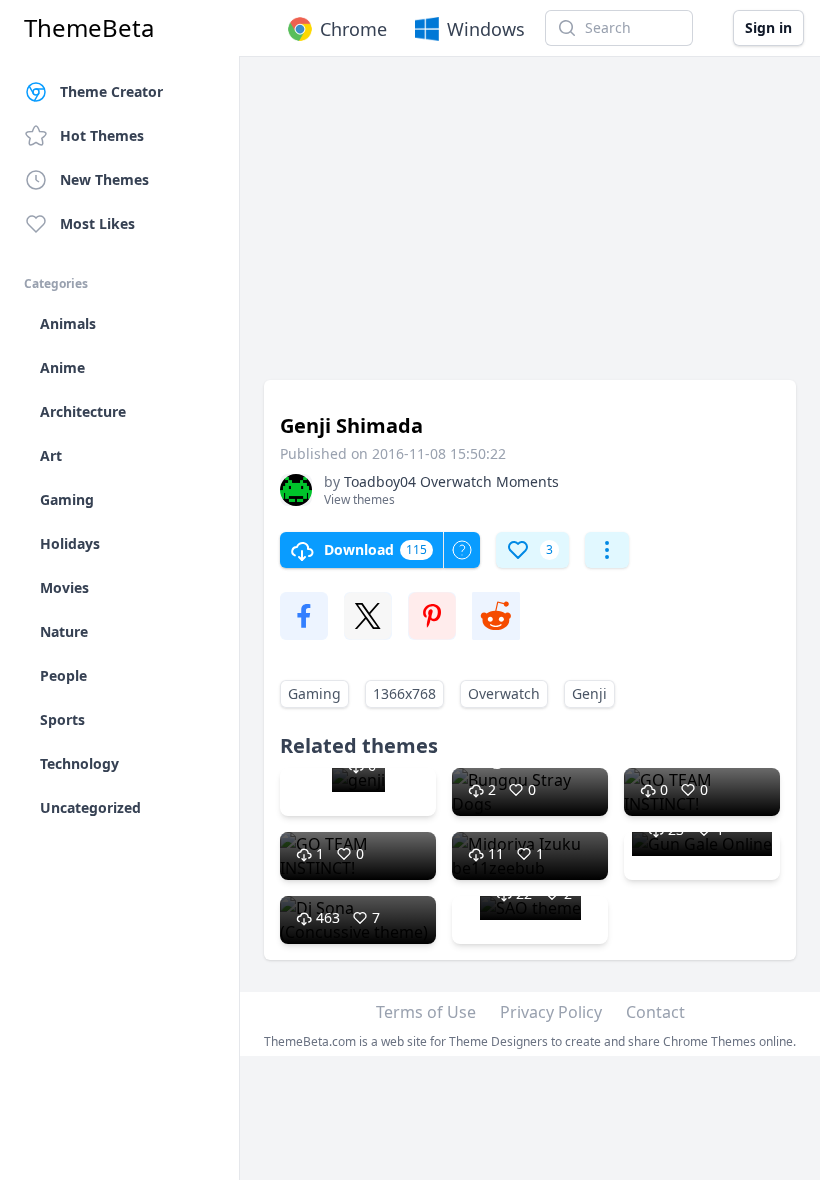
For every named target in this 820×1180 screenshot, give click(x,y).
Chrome (353, 29)
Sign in (768, 27)
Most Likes (97, 223)
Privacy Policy (551, 1012)
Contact (655, 1012)
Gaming (314, 693)
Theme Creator (111, 91)
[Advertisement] (530, 228)
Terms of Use (426, 1012)
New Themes (104, 179)
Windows (486, 29)
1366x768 (404, 693)
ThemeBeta (89, 28)
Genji (589, 693)
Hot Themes (102, 135)
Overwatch (504, 693)
